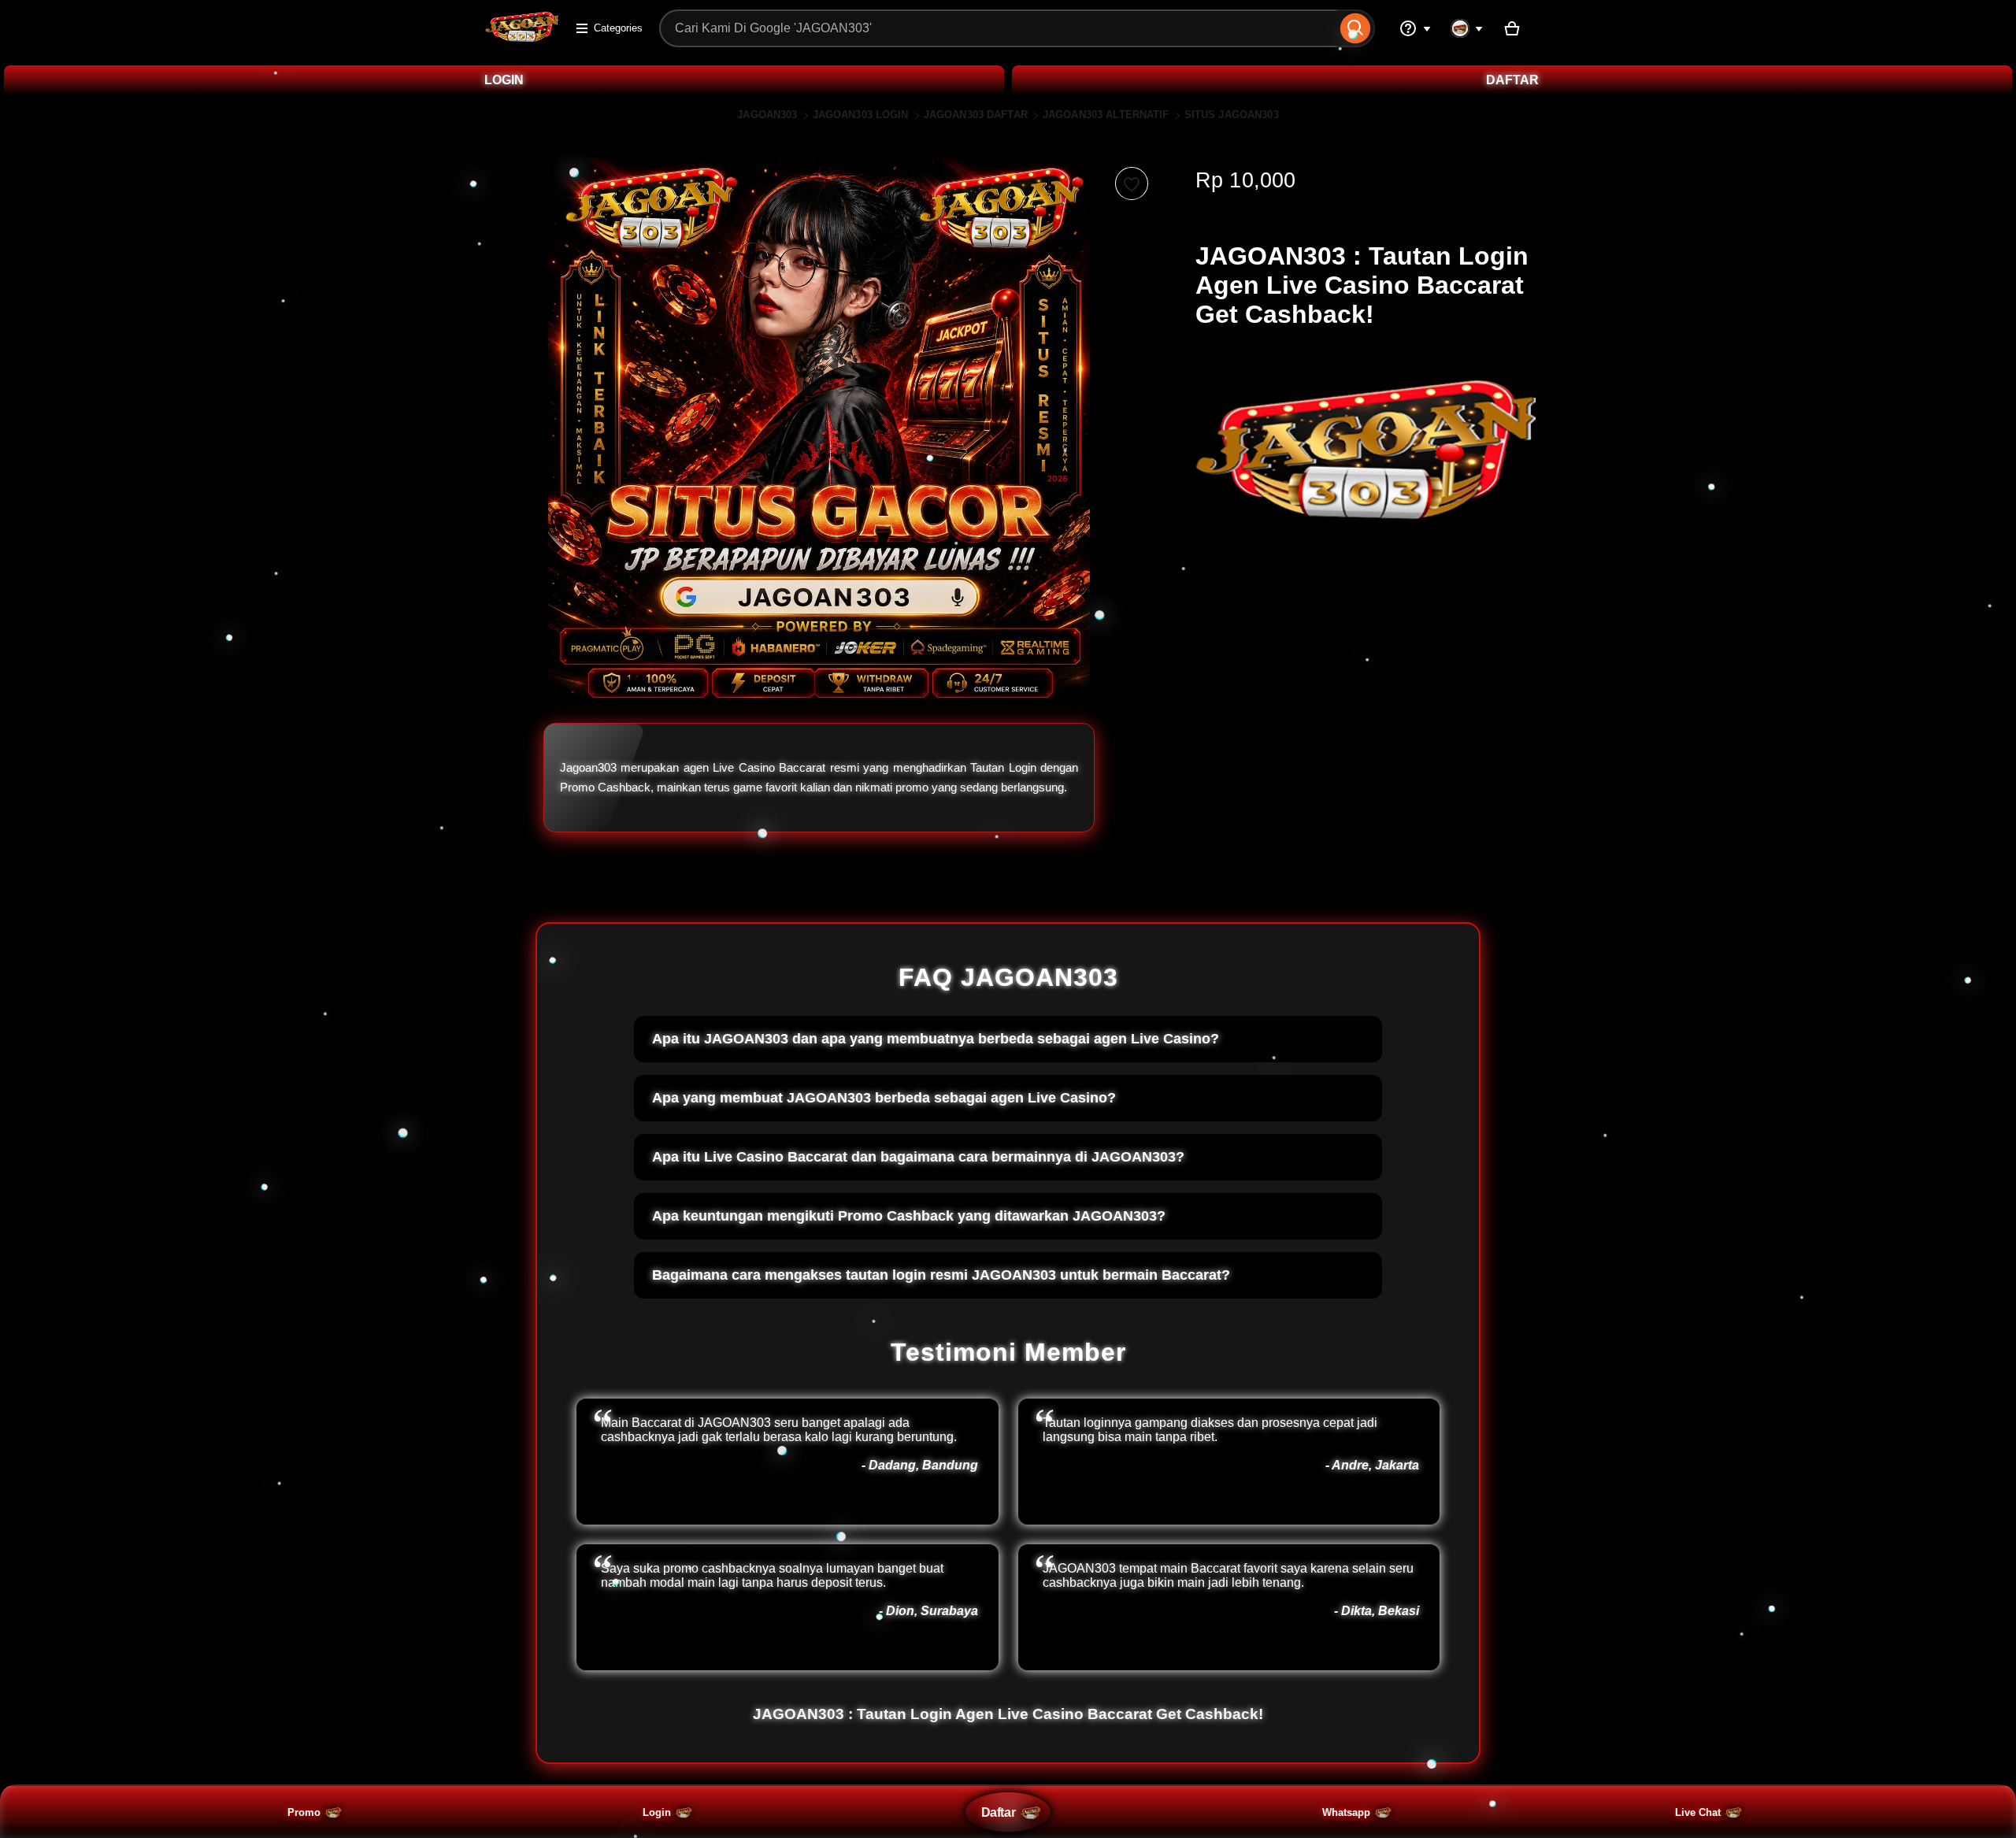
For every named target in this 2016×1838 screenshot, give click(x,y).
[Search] (1356, 28)
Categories (618, 28)
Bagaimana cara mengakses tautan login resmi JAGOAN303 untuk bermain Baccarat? (941, 1275)
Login (657, 1812)
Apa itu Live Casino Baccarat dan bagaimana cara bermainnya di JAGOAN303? (918, 1157)
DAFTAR (1512, 80)
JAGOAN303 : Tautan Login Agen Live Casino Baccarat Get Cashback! (1008, 1714)
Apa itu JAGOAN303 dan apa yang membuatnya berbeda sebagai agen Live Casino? (936, 1039)
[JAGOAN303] (522, 38)
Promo (304, 1812)
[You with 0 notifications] (1467, 28)
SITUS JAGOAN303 (1232, 115)
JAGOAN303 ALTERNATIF (1106, 115)
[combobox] (998, 28)
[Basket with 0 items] (1512, 28)
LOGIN (504, 80)
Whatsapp (1346, 1812)
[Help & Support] (1415, 28)
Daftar (998, 1812)
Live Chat (1698, 1812)
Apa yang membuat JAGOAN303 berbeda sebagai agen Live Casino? (884, 1098)
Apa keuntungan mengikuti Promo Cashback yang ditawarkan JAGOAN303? (909, 1216)
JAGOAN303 (767, 115)
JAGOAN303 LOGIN (861, 115)
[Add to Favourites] (1132, 183)
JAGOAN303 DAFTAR (976, 115)
